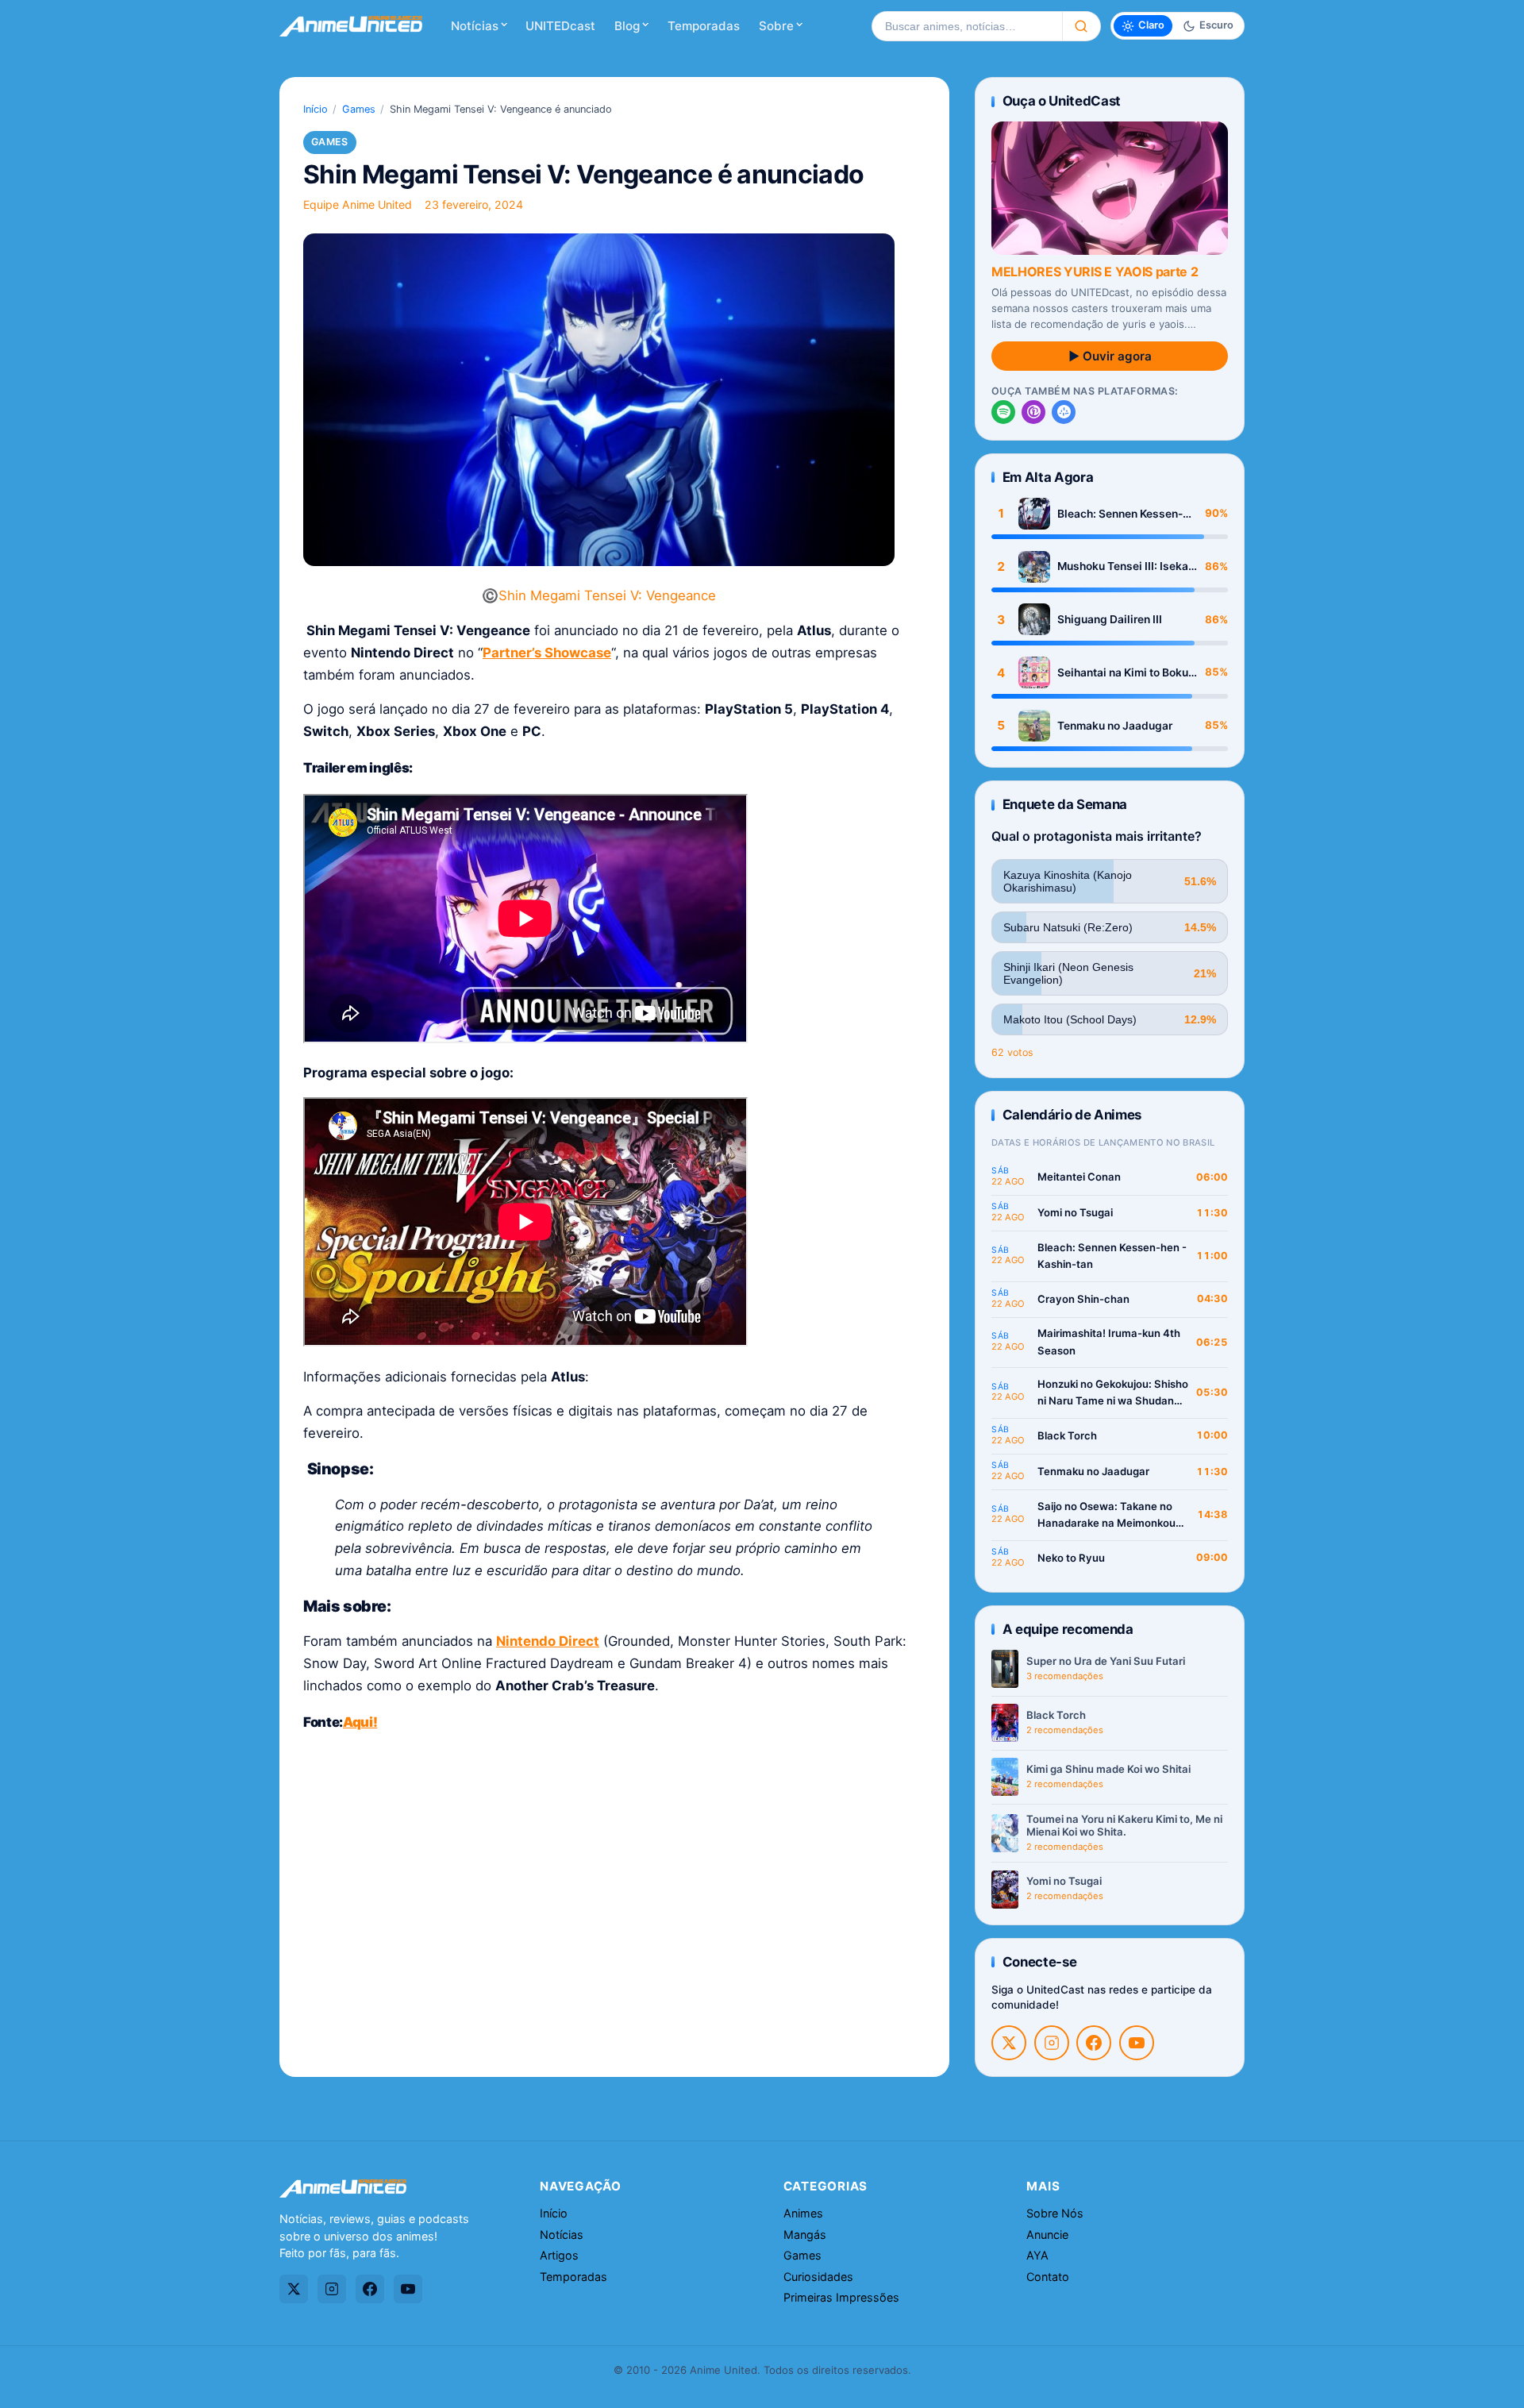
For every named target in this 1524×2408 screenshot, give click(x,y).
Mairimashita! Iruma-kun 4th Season (1109, 1342)
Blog (627, 26)
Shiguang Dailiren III (1110, 619)
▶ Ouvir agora (1110, 356)
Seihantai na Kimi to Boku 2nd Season (1123, 673)
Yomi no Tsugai (1075, 1212)
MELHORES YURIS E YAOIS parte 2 (1095, 272)
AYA (1037, 2255)
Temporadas (704, 26)
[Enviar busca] (1081, 26)
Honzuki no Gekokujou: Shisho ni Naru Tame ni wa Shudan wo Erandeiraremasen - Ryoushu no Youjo (1113, 1394)
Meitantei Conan (1079, 1177)
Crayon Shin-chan (1083, 1299)
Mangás (805, 2235)
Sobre (776, 26)
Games (359, 109)
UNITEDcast (560, 26)
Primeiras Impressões (841, 2297)
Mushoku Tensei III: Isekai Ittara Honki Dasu (1124, 566)
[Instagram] (1052, 2043)
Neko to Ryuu (1071, 1558)
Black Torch (1067, 1435)
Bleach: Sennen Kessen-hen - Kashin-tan (1120, 514)
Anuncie (1047, 2235)
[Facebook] (1094, 2043)
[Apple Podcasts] (1033, 412)
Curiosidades (818, 2277)
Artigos (559, 2255)
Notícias (475, 26)
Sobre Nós (1055, 2213)
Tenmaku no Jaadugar (1115, 726)
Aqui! (360, 1722)
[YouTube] (1137, 2043)
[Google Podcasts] (1064, 412)
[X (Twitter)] (1009, 2043)
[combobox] (967, 26)
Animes (803, 2213)
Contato (1048, 2277)
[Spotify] (1003, 412)
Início (316, 109)
